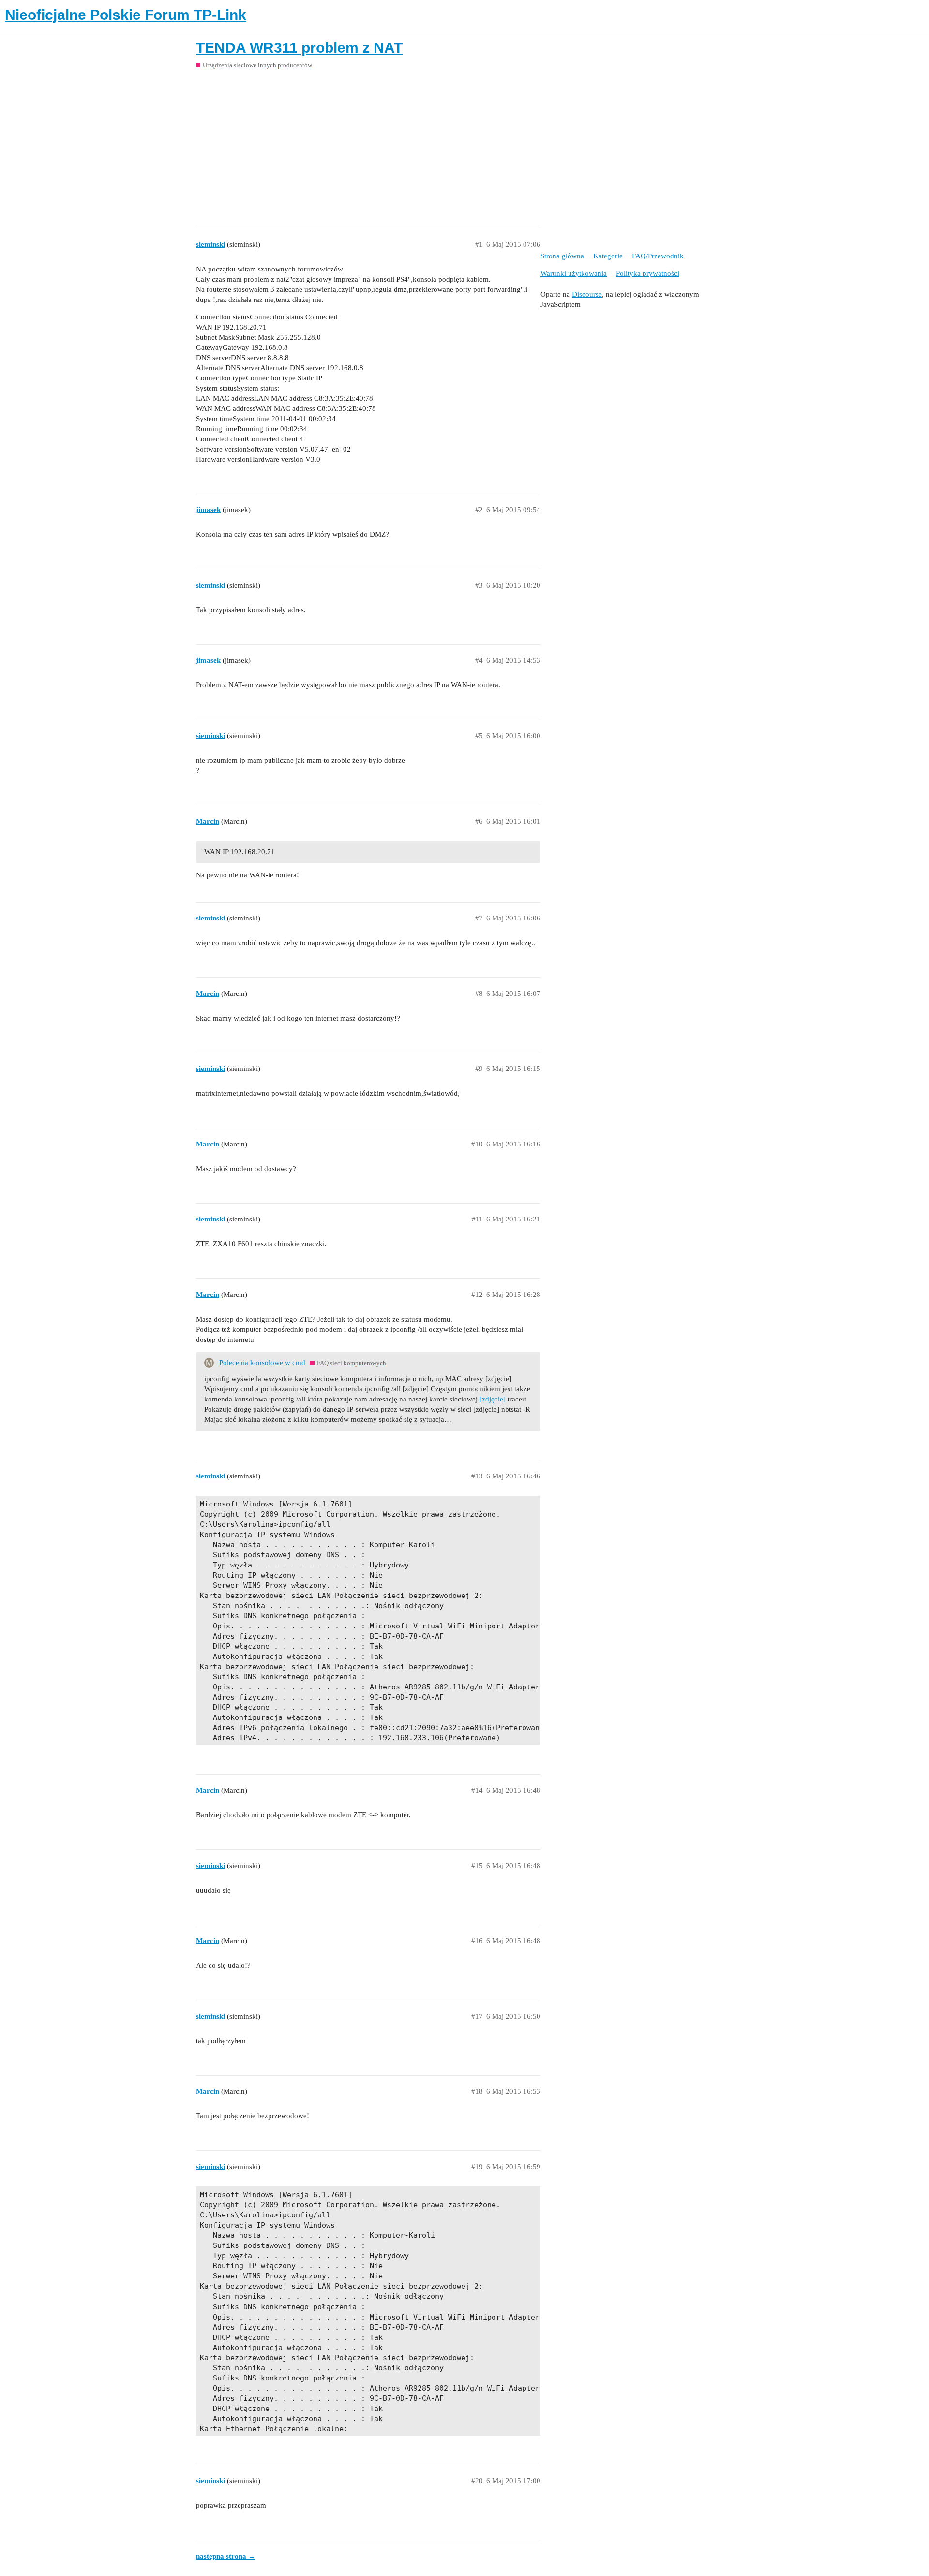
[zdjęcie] (493, 1399)
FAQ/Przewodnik (658, 256)
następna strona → (226, 2556)
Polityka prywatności (648, 273)
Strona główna (562, 256)
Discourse (587, 294)
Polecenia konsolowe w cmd (262, 1363)
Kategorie (608, 256)
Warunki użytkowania (574, 273)
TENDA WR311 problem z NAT (299, 48)
